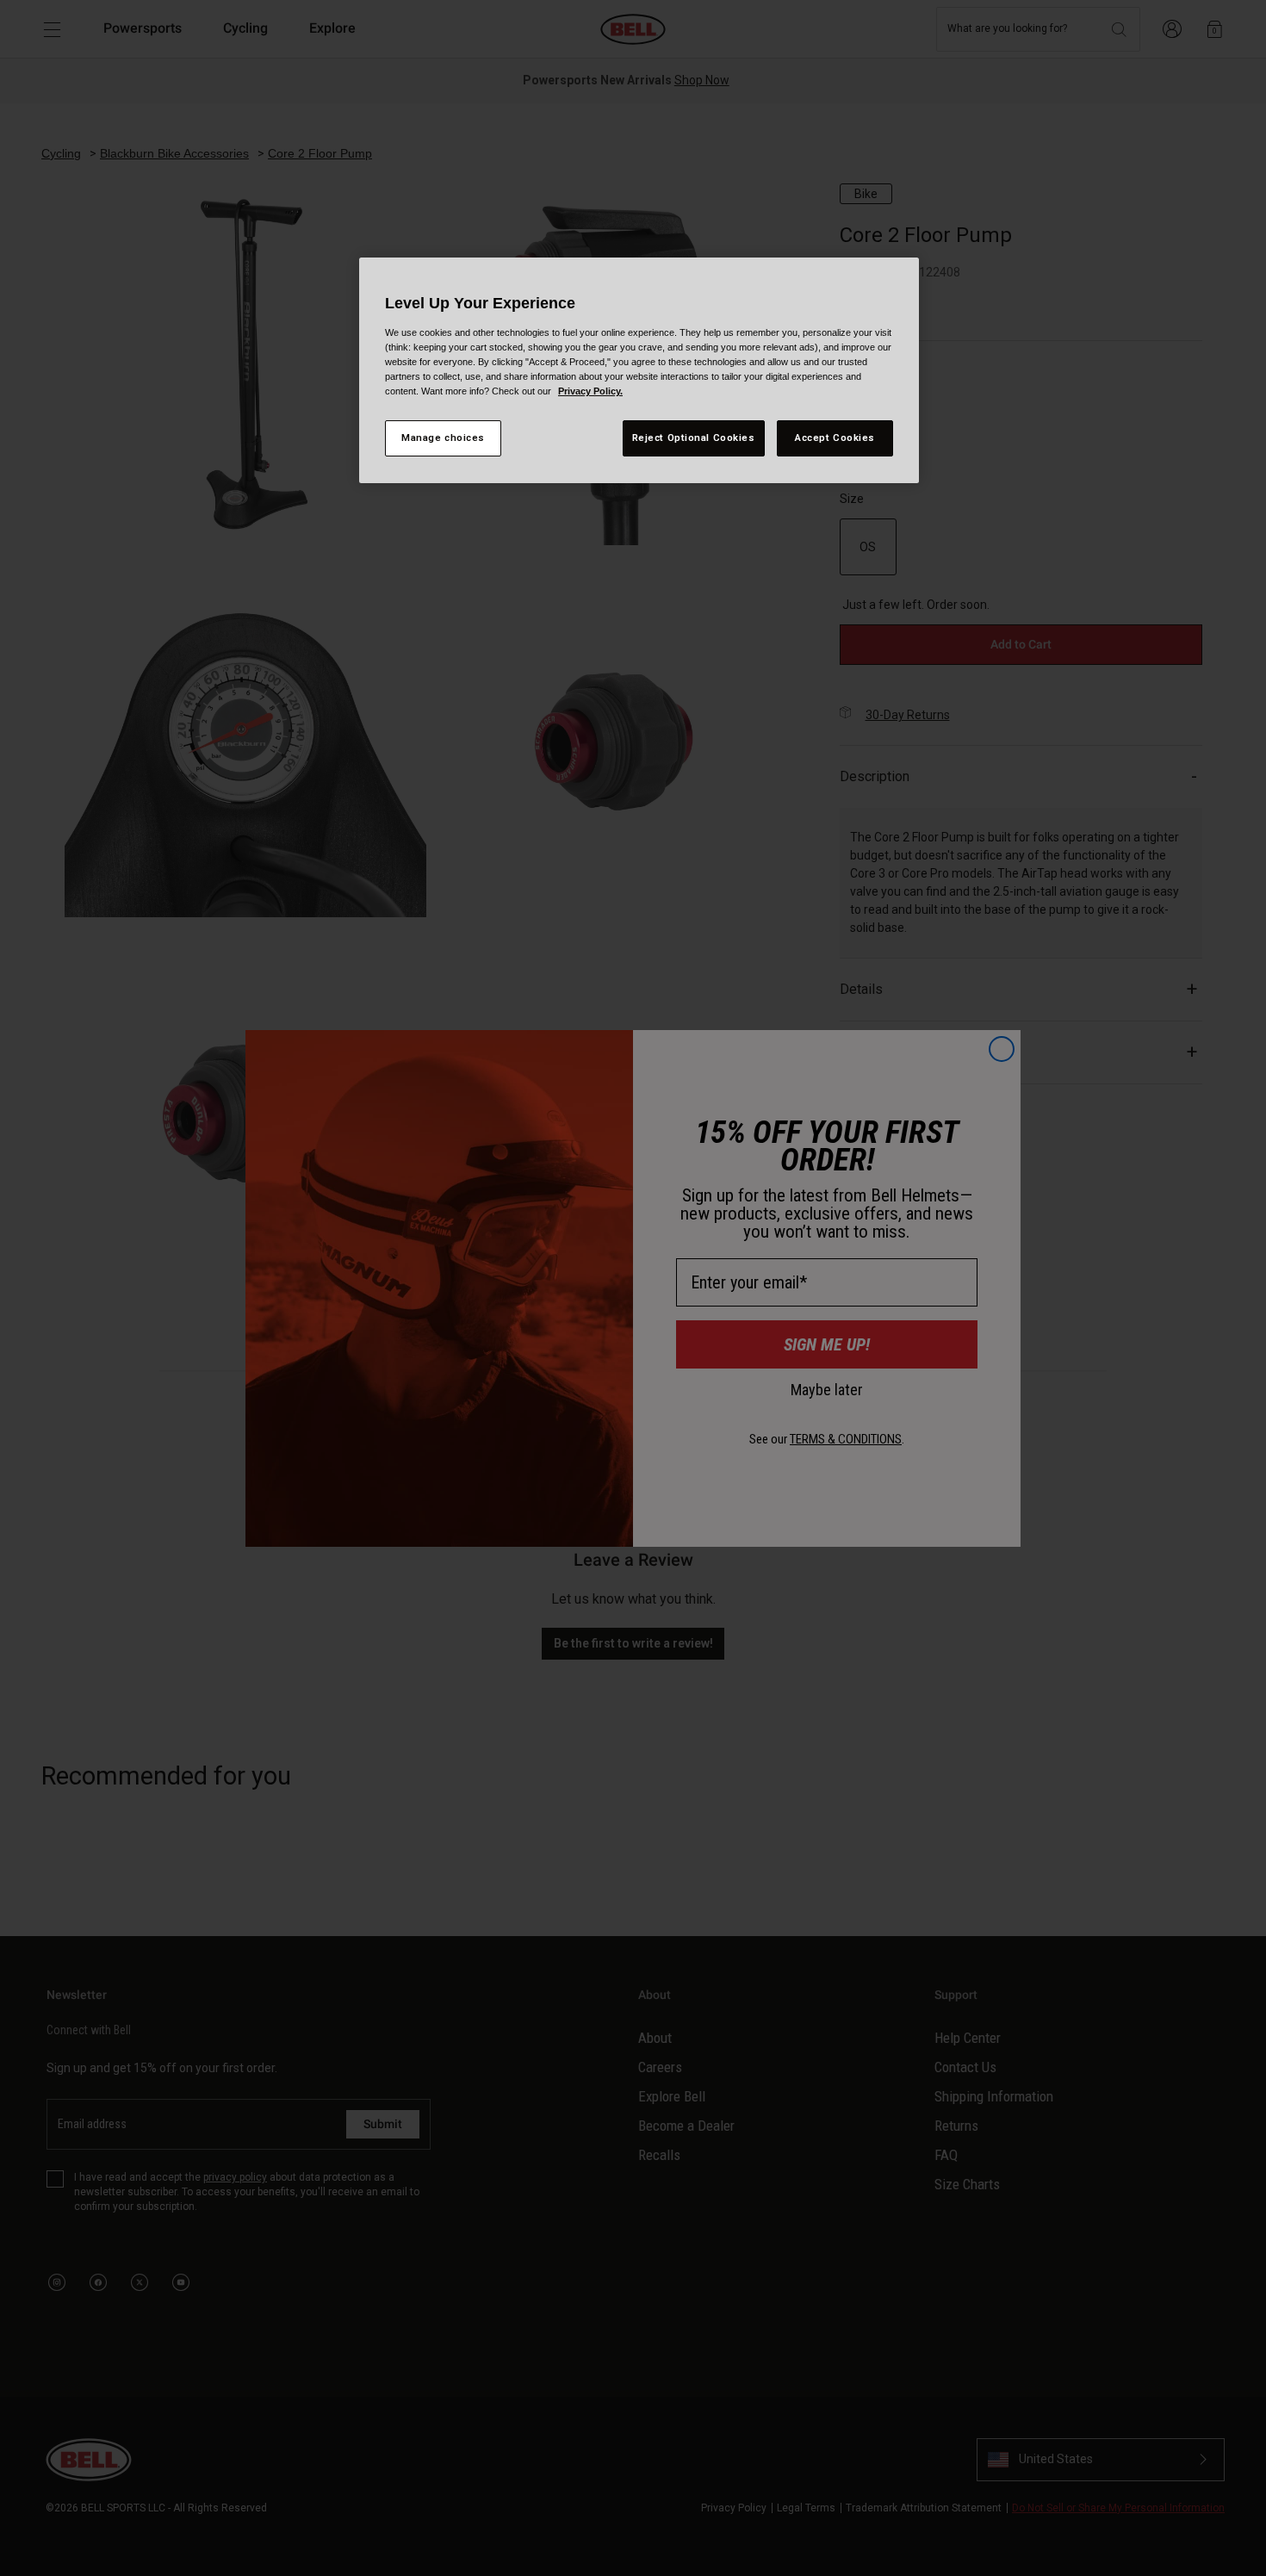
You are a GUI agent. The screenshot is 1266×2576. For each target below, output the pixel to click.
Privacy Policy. (590, 391)
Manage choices (443, 438)
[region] (639, 370)
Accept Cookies (835, 438)
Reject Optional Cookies (694, 438)
